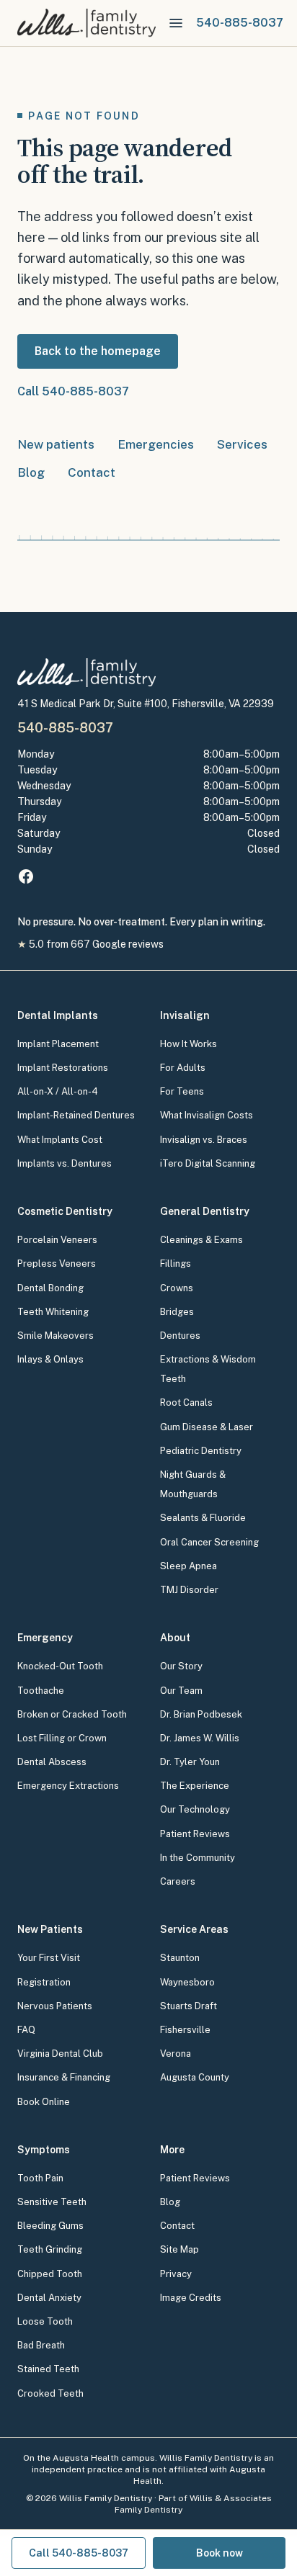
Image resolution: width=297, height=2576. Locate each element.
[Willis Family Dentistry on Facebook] (26, 876)
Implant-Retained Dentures (76, 1115)
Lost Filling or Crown (62, 1738)
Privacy (176, 2274)
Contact (92, 472)
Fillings (176, 1264)
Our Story (181, 1666)
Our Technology (195, 1809)
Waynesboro (187, 1982)
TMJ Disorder (189, 1590)
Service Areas (194, 1929)
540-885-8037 (65, 728)
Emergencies (156, 444)
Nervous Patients (55, 2006)
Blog (31, 472)
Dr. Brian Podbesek (201, 1714)
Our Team (181, 1691)
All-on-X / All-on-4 (58, 1091)
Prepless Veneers (57, 1264)
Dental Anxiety (49, 2298)
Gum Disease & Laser (207, 1427)
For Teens (182, 1091)
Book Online (44, 2102)
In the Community (198, 1858)
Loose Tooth (45, 2321)
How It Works (189, 1044)
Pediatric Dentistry (201, 1451)
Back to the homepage (98, 351)
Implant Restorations (63, 1068)
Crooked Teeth (50, 2393)
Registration (44, 1982)
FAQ (26, 2030)
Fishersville (185, 2030)
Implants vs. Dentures (65, 1163)
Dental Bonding (50, 1288)
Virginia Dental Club (60, 2054)
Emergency (45, 1638)
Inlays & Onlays (50, 1359)
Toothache (41, 1691)
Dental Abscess (52, 1762)
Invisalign (185, 1015)
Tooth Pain (40, 2178)
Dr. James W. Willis (200, 1738)
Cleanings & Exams (201, 1240)
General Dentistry (205, 1211)
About (175, 1638)
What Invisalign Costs (207, 1115)
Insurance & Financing (64, 2077)
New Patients (50, 1929)
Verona (176, 2054)
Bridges (177, 1312)
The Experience (195, 1786)
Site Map (179, 2249)
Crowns (177, 1288)
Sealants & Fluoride (203, 1518)
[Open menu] (176, 23)
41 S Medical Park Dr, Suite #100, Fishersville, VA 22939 (146, 704)
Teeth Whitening (53, 1312)
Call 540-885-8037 (73, 391)
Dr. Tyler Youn (190, 1762)
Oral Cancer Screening (209, 1542)
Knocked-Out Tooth (60, 1666)
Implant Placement (58, 1044)
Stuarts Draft (189, 2006)
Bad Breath (41, 2345)
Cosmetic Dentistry (65, 1211)
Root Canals (186, 1403)
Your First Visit (49, 1958)
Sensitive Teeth (52, 2202)
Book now (220, 2553)
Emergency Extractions (68, 1786)
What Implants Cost (60, 1140)
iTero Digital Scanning (208, 1163)
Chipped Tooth (50, 2274)
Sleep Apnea (189, 1566)
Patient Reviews (195, 1834)
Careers (178, 1881)
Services (242, 444)
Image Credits (191, 2298)
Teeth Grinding (50, 2249)
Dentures (180, 1336)
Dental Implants (58, 1015)
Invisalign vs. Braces (204, 1140)
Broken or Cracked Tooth (72, 1714)
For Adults (183, 1068)
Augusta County (195, 2077)
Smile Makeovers (56, 1336)
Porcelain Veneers (57, 1240)
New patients (56, 444)
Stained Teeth (48, 2369)
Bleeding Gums (50, 2226)
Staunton (180, 1958)
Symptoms (44, 2150)
